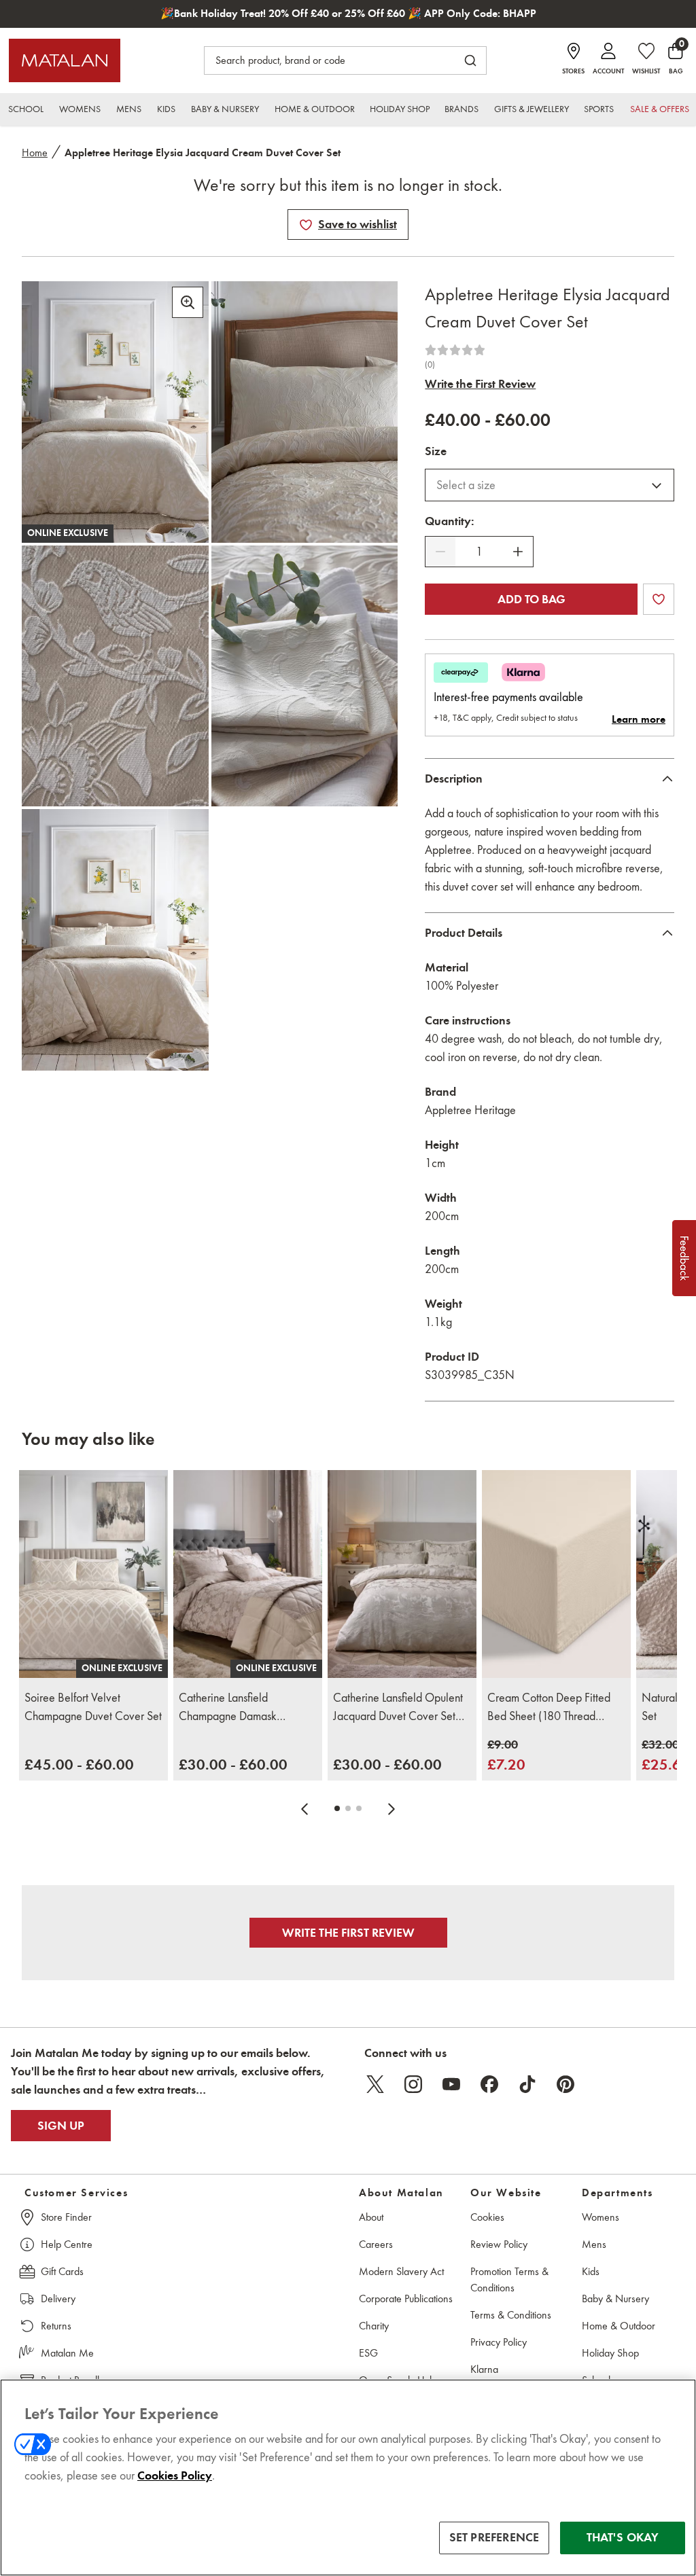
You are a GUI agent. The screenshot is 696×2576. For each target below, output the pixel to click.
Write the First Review (480, 384)
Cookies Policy (175, 2475)
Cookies (487, 2217)
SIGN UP (61, 2126)
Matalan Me (67, 2353)
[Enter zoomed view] (188, 302)
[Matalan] (65, 60)
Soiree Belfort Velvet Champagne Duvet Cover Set (93, 1707)
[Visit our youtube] (451, 2084)
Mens (594, 2244)
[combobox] (550, 485)
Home (35, 153)
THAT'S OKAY (623, 2537)
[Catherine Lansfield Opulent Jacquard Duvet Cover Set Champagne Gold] (402, 1574)
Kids (591, 2271)
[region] (348, 2477)
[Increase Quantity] (518, 552)
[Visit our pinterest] (565, 2084)
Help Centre (67, 2244)
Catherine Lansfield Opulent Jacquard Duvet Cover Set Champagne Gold (398, 1708)
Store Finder (66, 2217)
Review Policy (499, 2244)
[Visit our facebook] (489, 2084)
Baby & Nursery (615, 2298)
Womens (601, 2217)
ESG (368, 2353)
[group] (79, 1765)
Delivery (58, 2298)
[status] (479, 552)
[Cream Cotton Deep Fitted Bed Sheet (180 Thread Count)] (556, 1574)
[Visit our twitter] (375, 2084)
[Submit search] (470, 60)
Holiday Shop (610, 2353)
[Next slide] (391, 1808)
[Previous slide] (304, 1808)
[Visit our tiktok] (527, 2084)
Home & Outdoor (619, 2326)
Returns (56, 2326)
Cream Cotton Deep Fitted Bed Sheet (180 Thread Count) (549, 1708)
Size (436, 451)
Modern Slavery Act (401, 2271)
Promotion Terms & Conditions (509, 2279)
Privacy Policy (499, 2342)
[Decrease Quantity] (440, 552)
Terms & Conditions (511, 2315)
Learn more (639, 719)
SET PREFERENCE (494, 2537)
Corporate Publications (406, 2298)
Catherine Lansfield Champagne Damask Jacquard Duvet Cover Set (240, 1708)
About (371, 2217)
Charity (374, 2326)
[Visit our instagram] (413, 2084)
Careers (376, 2244)
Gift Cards (62, 2271)
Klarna (484, 2369)
